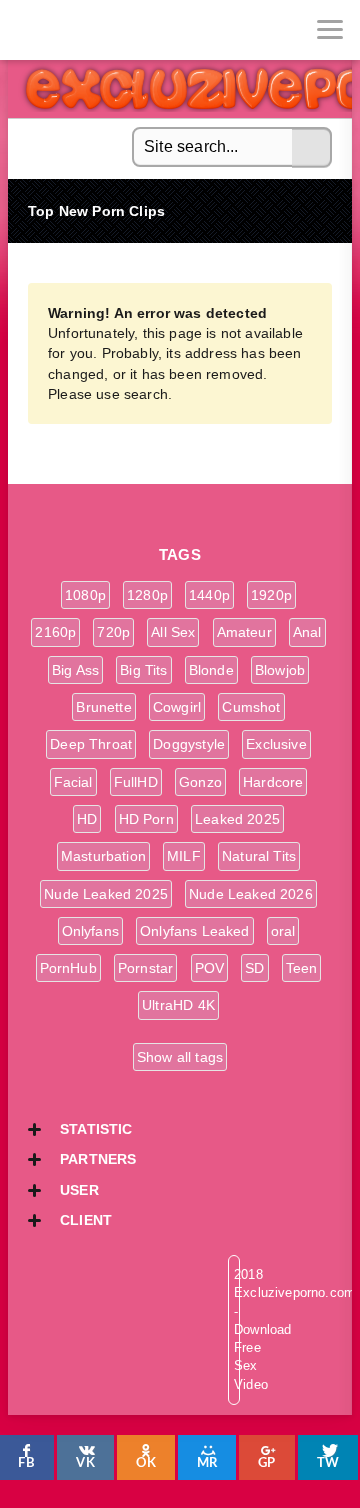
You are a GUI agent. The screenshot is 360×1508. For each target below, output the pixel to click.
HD (87, 819)
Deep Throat (91, 744)
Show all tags (180, 1057)
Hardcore (273, 782)
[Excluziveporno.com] (30, 30)
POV (210, 968)
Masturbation (103, 856)
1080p (85, 595)
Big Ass (75, 670)
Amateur (244, 632)
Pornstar (145, 968)
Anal (307, 632)
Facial (73, 782)
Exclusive (276, 744)
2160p (55, 632)
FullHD (136, 782)
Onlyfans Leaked (195, 931)
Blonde (211, 670)
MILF (184, 856)
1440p (209, 595)
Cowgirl (177, 707)
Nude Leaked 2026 (251, 894)
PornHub (68, 968)
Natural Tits (259, 856)
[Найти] (312, 148)
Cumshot (251, 707)
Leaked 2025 (237, 819)
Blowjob (280, 670)
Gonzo (200, 782)
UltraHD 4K (178, 1005)
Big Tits (143, 670)
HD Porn (146, 819)
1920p (271, 595)
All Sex (173, 632)
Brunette (103, 707)
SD (254, 968)
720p (113, 632)
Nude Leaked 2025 (106, 894)
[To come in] (90, 30)
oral (283, 931)
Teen (302, 968)
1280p (147, 595)
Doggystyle (189, 744)
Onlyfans (90, 931)
